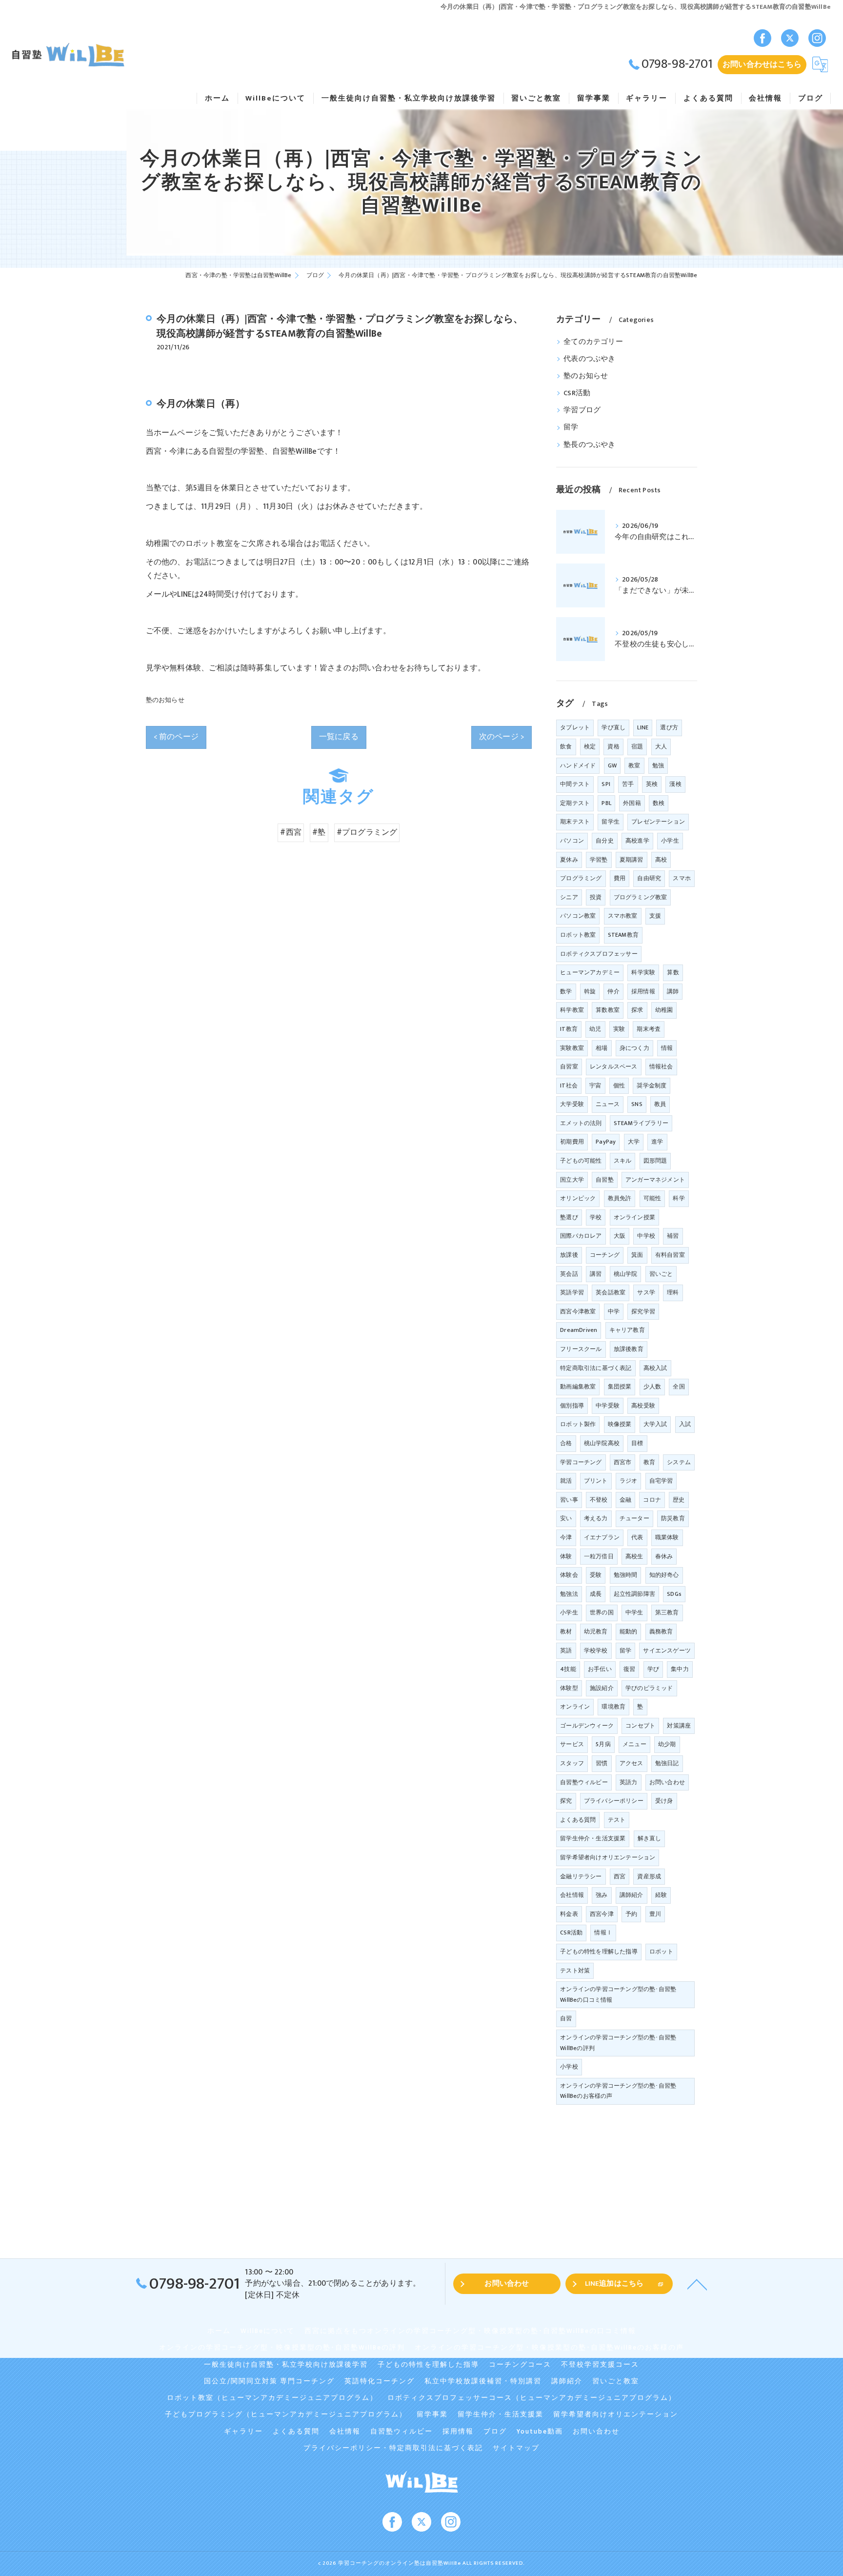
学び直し (613, 727)
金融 (625, 1500)
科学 (679, 1198)
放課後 (569, 1255)
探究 (566, 1801)
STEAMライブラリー (641, 1123)
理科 (673, 1292)
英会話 (569, 1274)
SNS (637, 1104)
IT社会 (569, 1086)
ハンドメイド (578, 765)
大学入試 (655, 1424)
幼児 (595, 1029)
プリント (596, 1481)
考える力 (596, 1518)
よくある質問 (578, 1820)
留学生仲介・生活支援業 (593, 1838)
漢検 (675, 784)
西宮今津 (602, 1914)
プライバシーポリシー (614, 1801)
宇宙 (595, 1086)
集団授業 (620, 1387)
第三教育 (667, 1612)
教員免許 (620, 1198)
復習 (629, 1669)
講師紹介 (632, 1895)
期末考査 (649, 1029)
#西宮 (291, 832)
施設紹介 (602, 1688)
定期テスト (575, 803)
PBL (606, 803)
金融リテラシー (581, 1876)
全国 (679, 1387)
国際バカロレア (581, 1236)
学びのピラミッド (649, 1688)
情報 (667, 1048)
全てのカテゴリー (593, 342)
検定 (590, 746)
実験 (619, 1029)
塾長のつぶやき (589, 445)
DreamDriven (579, 1330)
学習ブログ (582, 410)
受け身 (664, 1801)
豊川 (655, 1914)
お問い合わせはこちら (762, 64)
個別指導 (572, 1406)
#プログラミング (367, 832)
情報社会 (661, 1067)
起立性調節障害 (634, 1594)
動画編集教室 (578, 1387)
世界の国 (602, 1612)
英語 (566, 1650)
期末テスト (575, 822)
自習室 (569, 1067)
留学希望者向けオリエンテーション (608, 1857)
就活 (566, 1481)
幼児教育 (596, 1631)
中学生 (634, 1612)
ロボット (661, 1952)
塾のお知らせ (165, 700)
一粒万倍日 (599, 1556)
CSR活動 (577, 393)
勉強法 (569, 1594)
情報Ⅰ (603, 1932)
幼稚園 (664, 1010)
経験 (661, 1895)
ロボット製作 (578, 1424)
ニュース (608, 1104)
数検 (659, 803)
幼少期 (667, 1744)
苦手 (628, 784)
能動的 (629, 1631)
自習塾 (605, 1180)
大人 (661, 746)
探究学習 (643, 1311)
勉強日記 (667, 1763)
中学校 (646, 1236)
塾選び (569, 1217)
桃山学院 (626, 1274)
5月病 (603, 1744)
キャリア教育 (627, 1330)
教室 (634, 765)
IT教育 (569, 1029)
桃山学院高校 (602, 1443)
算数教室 (608, 1010)
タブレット (575, 727)
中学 (614, 1311)
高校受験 (643, 1406)
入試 (685, 1424)
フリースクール (581, 1349)
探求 (637, 1010)
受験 (596, 1575)
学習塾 (599, 860)
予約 (631, 1914)
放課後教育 (629, 1349)
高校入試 (655, 1368)
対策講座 (679, 1726)
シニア (569, 897)
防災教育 (673, 1518)
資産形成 (649, 1876)
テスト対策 (575, 1971)
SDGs (674, 1594)
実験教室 (572, 1048)
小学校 (569, 2067)
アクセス (632, 1763)
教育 (649, 1462)
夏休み (569, 860)
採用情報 (643, 991)
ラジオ (629, 1481)
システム (679, 1462)
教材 (566, 1631)
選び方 (669, 727)
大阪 (620, 1236)
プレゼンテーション (658, 822)
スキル (623, 1161)
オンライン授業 (634, 1217)
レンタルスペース (614, 1067)
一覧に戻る (339, 737)
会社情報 (572, 1895)
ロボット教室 (578, 935)
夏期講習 (632, 860)
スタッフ (572, 1763)
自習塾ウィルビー (584, 1782)
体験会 (569, 1575)
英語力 (629, 1782)
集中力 (680, 1669)
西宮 (620, 1876)
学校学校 (596, 1650)
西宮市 (623, 1462)
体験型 (569, 1688)
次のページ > (502, 737)
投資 (596, 897)
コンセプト (640, 1726)
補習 (673, 1236)
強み (602, 1895)
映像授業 (620, 1424)
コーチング (605, 1255)
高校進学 (637, 841)
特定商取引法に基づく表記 (596, 1368)
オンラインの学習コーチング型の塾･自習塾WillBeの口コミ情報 (618, 1994)
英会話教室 (611, 1292)
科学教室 (572, 1010)
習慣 (602, 1763)
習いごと (661, 1274)
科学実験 (643, 972)
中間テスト (575, 784)
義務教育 (661, 1631)
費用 (620, 878)
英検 (652, 784)
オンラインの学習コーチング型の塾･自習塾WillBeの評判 (618, 2043)
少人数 (652, 1387)
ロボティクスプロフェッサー (599, 954)
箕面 (637, 1255)
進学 (657, 1142)
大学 (634, 1142)
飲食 (566, 746)
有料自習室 (670, 1255)
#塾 (319, 832)
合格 (566, 1443)
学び (653, 1669)
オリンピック (578, 1198)
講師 (673, 991)
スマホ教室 (623, 916)
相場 (602, 1048)
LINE (643, 727)
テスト (617, 1820)
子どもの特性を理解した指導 (599, 1952)
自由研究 (649, 878)
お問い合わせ (667, 1782)
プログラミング (581, 878)
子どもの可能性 (581, 1161)
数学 (566, 991)
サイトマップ (516, 2448)
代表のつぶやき (589, 359)
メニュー (634, 1744)
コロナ (652, 1500)
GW (612, 765)
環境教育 (613, 1707)
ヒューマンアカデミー (590, 972)
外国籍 (632, 803)
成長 (596, 1594)
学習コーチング (581, 1462)
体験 (566, 1556)
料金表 (569, 1914)
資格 (613, 746)
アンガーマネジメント (655, 1180)
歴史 (679, 1500)
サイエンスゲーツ (667, 1650)
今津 (566, 1537)
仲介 (613, 991)
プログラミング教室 (641, 897)
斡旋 (590, 991)
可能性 (652, 1198)
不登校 (599, 1500)
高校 (661, 860)
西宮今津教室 (578, 1311)
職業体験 (667, 1537)
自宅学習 (661, 1481)
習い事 (569, 1500)
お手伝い (600, 1669)
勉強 (658, 765)
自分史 (605, 841)
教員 (660, 1104)
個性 (619, 1086)
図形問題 (655, 1161)
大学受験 (572, 1104)
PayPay (606, 1142)
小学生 (670, 841)
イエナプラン (602, 1537)
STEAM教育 (623, 935)
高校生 (634, 1556)
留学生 (611, 822)
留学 (571, 427)
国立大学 (572, 1180)
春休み (664, 1556)
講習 (596, 1274)
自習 (566, 2018)
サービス (572, 1744)
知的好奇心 (664, 1575)
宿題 (637, 746)
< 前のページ (176, 737)
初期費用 (572, 1142)
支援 (655, 916)
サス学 (646, 1292)
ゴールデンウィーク (587, 1726)
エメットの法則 (581, 1123)
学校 (596, 1217)
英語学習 (572, 1292)
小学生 (569, 1612)
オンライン (575, 1707)
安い (566, 1518)
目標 (637, 1443)
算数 (673, 972)
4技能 (568, 1669)
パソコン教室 (578, 916)
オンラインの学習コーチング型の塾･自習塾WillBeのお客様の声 (618, 2091)
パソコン (572, 841)
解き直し (650, 1838)
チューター (634, 1518)
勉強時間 (626, 1575)
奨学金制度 (652, 1086)
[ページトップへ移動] (697, 2284)
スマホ (682, 878)
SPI (606, 784)
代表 (637, 1537)
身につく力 (634, 1048)
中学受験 (608, 1406)
